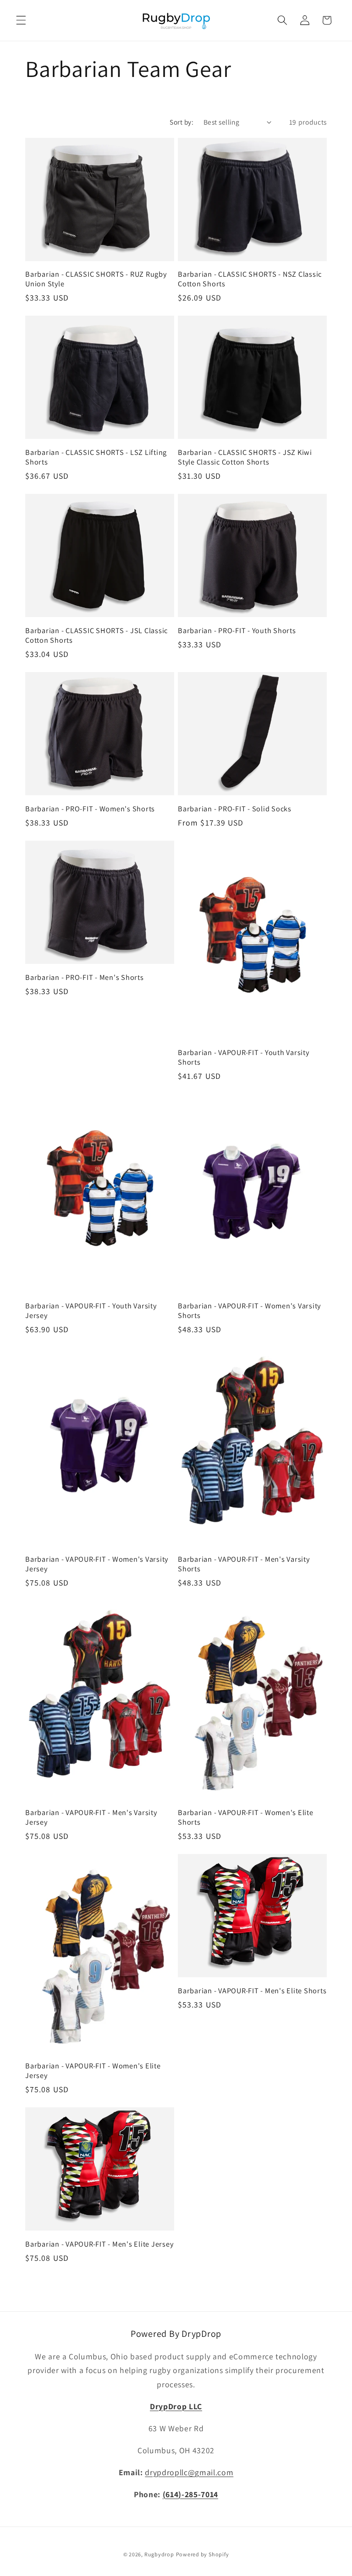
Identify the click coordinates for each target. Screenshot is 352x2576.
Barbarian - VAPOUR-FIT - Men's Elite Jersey (99, 2244)
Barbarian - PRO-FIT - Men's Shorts (85, 977)
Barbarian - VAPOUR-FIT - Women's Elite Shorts (246, 1817)
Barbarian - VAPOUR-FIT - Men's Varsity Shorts (244, 1564)
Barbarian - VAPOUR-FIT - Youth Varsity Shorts (244, 1057)
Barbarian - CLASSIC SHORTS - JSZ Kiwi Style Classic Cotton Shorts (245, 457)
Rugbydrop (159, 2554)
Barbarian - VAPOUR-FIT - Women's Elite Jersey (93, 2070)
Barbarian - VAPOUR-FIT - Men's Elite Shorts (252, 1991)
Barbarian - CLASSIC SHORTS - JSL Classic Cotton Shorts (96, 635)
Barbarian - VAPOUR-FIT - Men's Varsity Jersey (91, 1817)
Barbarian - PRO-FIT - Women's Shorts (90, 809)
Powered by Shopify (203, 2554)
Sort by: (181, 122)
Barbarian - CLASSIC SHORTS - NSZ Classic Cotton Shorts (250, 279)
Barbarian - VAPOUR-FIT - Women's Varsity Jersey (97, 1564)
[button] (21, 20)
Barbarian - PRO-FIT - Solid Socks (235, 809)
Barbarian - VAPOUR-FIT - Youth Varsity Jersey (91, 1310)
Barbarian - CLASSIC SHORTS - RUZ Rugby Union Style (96, 279)
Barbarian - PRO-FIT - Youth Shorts (237, 631)
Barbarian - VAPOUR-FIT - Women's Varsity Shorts (249, 1310)
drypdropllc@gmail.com (189, 2472)
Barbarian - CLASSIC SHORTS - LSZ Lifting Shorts (96, 457)
